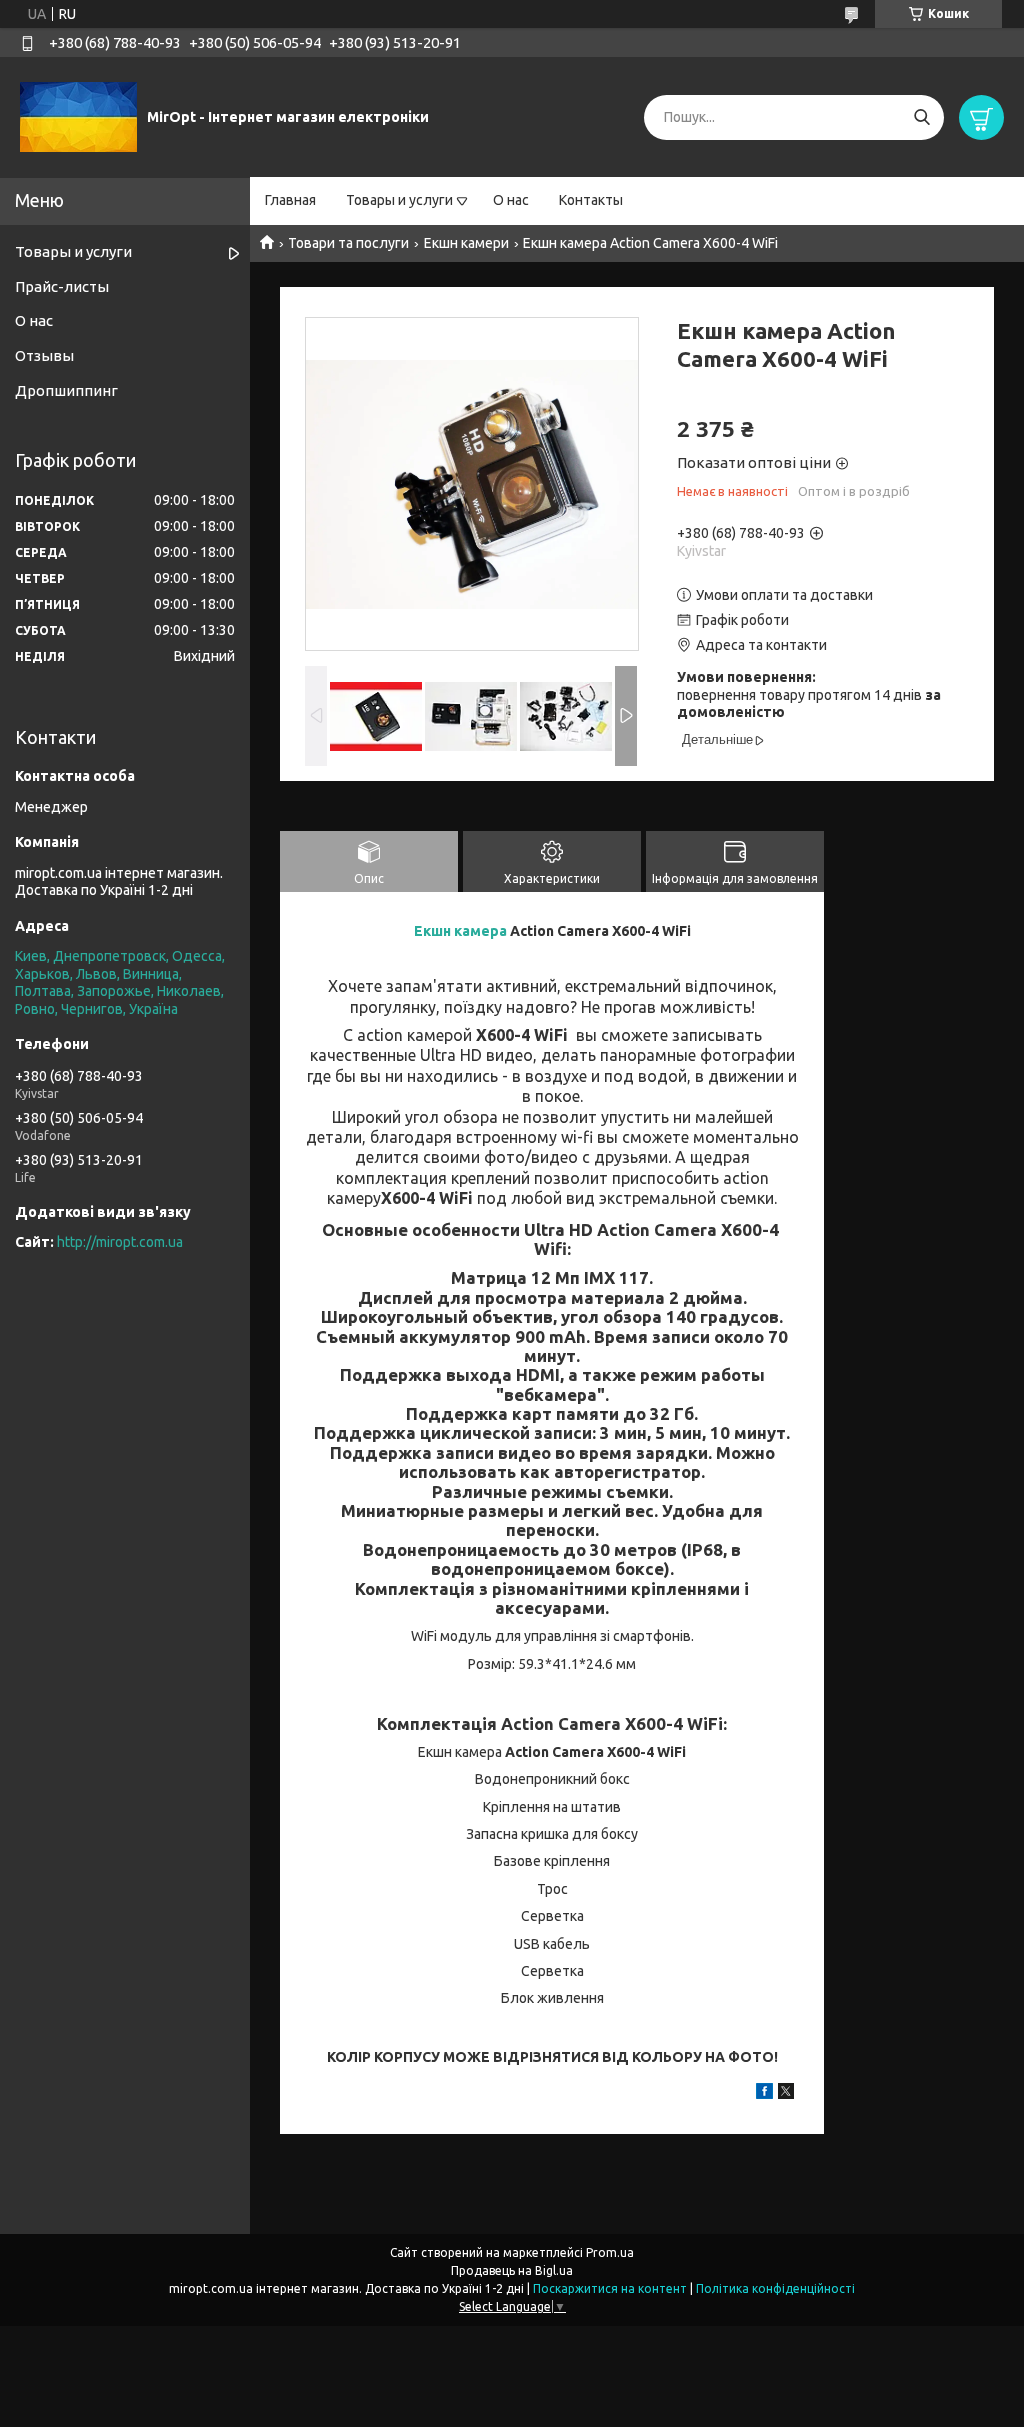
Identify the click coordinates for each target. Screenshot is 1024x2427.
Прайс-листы (62, 286)
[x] (786, 2094)
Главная (290, 200)
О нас (511, 200)
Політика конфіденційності (775, 2288)
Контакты (591, 200)
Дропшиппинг (66, 390)
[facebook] (764, 2094)
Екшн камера (460, 931)
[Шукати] (921, 117)
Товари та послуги (348, 243)
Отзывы (44, 355)
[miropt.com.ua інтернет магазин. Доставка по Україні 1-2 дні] (78, 116)
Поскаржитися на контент (610, 2288)
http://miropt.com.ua (120, 1242)
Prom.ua (610, 2252)
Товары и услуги (399, 200)
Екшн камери (466, 243)
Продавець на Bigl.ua (512, 2270)
